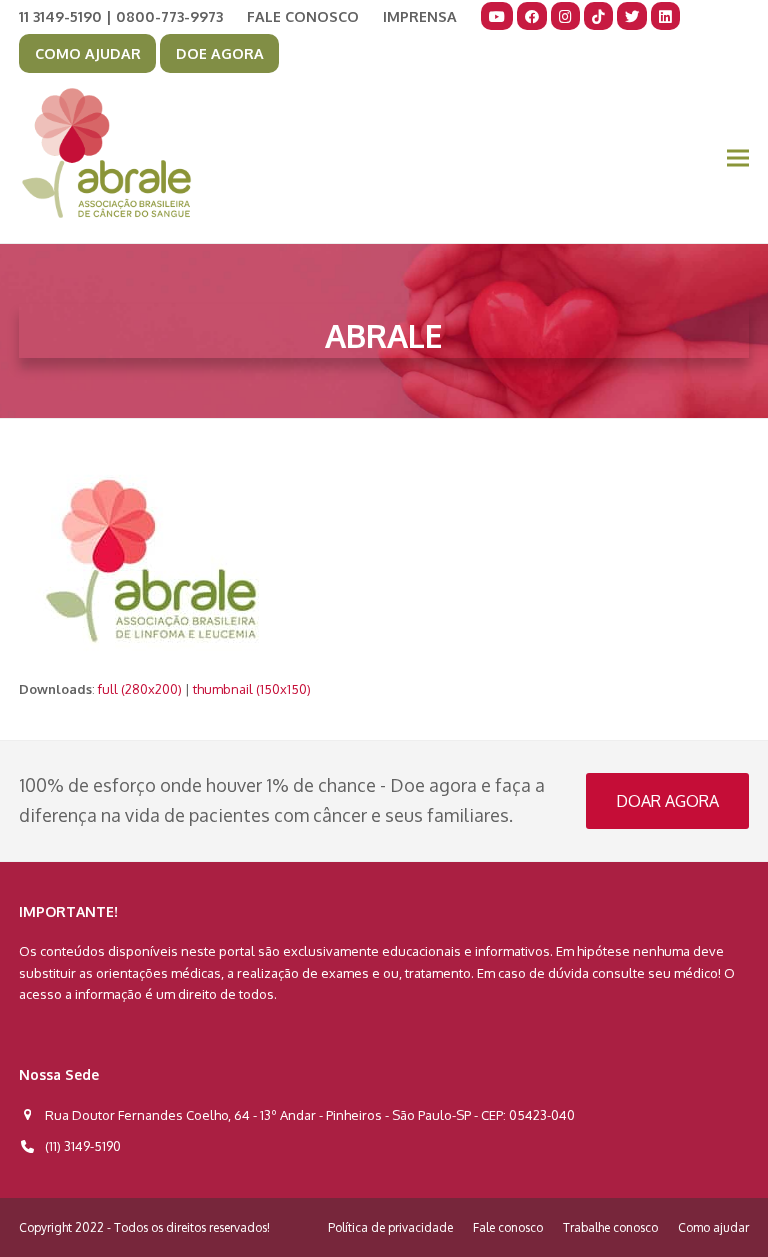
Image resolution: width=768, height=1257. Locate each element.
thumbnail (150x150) (252, 689)
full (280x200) (140, 689)
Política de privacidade (390, 1227)
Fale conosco (508, 1227)
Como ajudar (713, 1227)
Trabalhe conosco (610, 1227)
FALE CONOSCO (303, 16)
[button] (738, 158)
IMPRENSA (420, 16)
